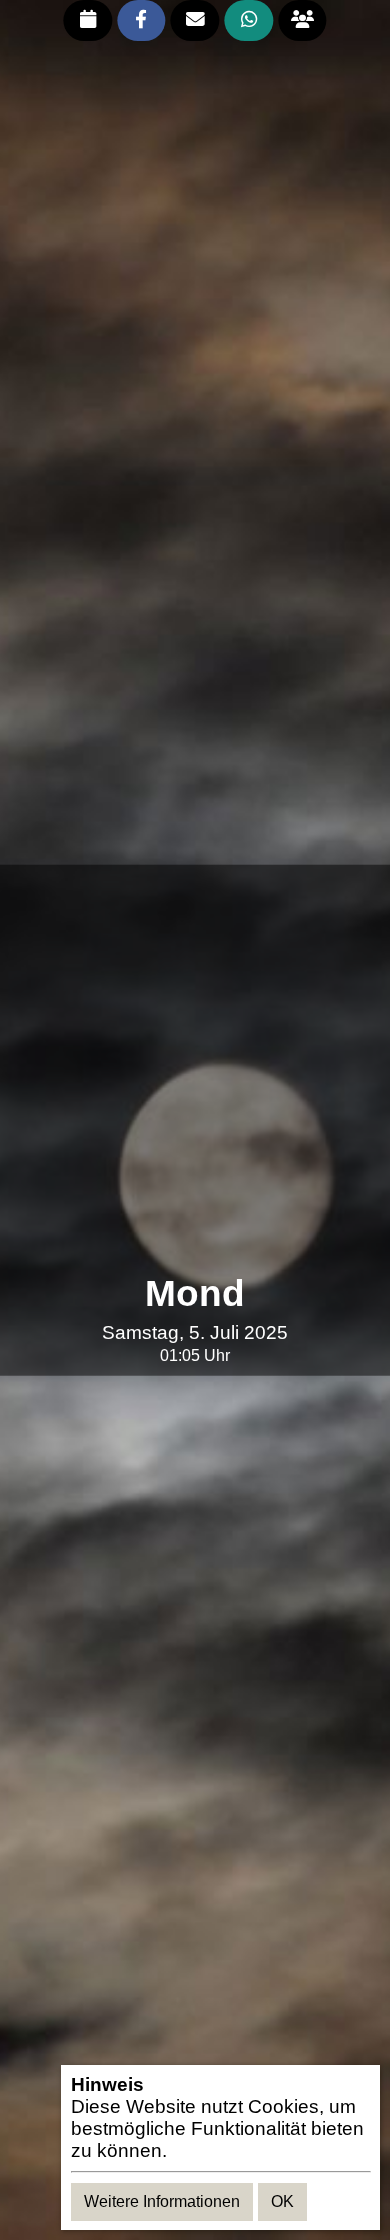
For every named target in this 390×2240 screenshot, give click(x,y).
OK (282, 2201)
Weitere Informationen (162, 2201)
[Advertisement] (195, 1069)
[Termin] (87, 20)
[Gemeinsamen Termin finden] (302, 20)
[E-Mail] (195, 20)
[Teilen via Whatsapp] (248, 20)
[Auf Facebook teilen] (141, 20)
